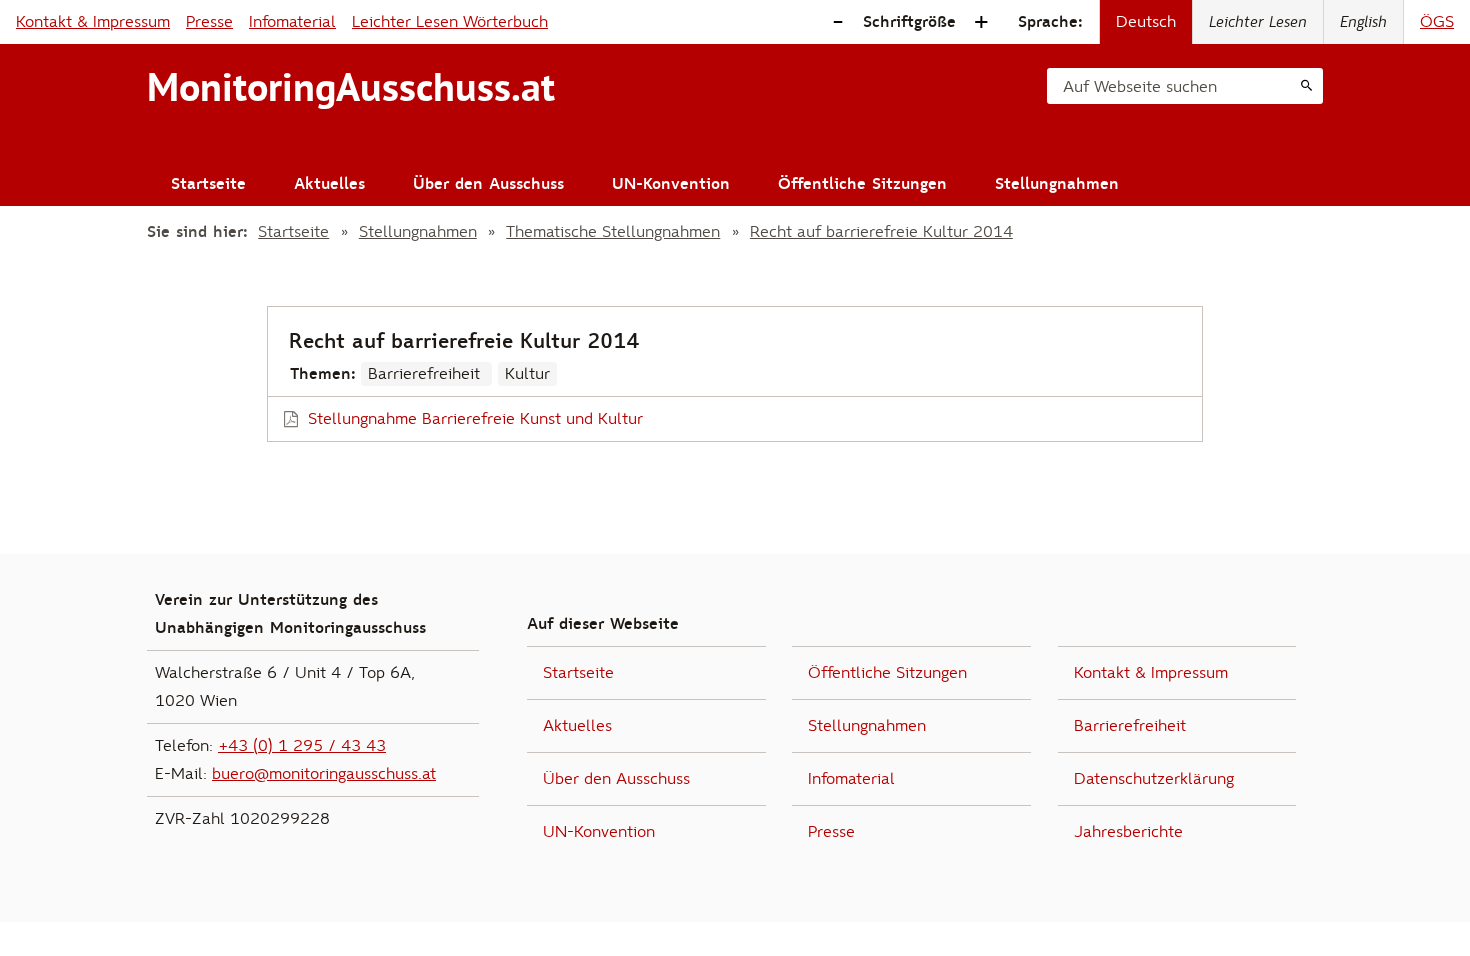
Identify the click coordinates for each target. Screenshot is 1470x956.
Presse (209, 22)
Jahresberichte (1128, 832)
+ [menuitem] (981, 22)
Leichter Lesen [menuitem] (1258, 22)
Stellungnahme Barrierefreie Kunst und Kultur (475, 419)
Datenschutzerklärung (1154, 779)
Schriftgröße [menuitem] (909, 22)
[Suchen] (1306, 86)
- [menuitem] (838, 22)
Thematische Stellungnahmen (613, 232)
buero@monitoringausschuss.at (324, 774)
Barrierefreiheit (426, 374)
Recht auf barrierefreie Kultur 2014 (881, 232)
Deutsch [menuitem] (1146, 22)
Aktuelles (329, 184)
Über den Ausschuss (488, 184)
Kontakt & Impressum (93, 22)
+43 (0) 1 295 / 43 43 (302, 746)
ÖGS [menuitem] (1437, 22)
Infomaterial (292, 22)
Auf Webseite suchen (1140, 87)
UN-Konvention (671, 184)
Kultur (527, 374)
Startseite (208, 184)
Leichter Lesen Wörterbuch (450, 22)
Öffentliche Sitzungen (862, 184)
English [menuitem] (1363, 22)
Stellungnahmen (1057, 184)
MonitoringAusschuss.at (351, 87)
